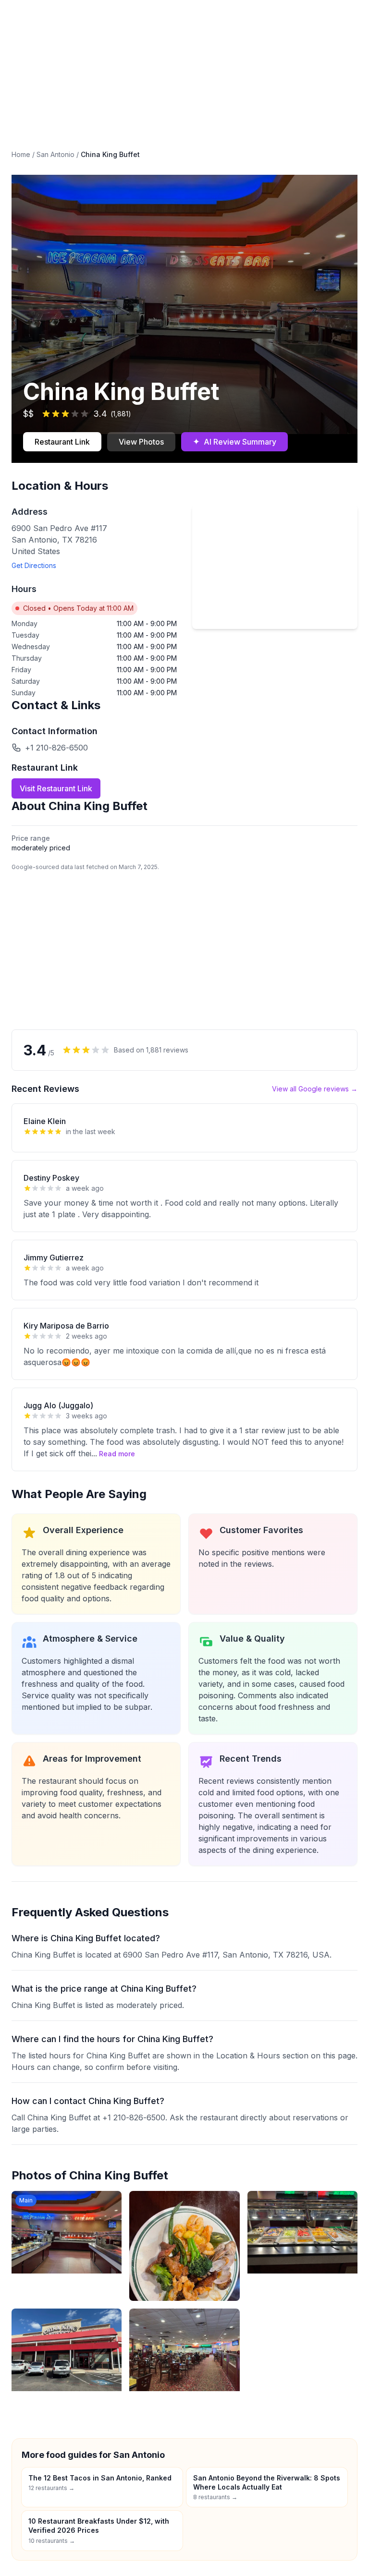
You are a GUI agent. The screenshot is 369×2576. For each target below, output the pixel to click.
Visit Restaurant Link (56, 788)
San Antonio (55, 154)
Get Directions (34, 565)
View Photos (141, 442)
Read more (117, 1454)
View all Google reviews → (315, 1089)
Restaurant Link (62, 442)
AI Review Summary (234, 441)
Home (21, 154)
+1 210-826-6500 (56, 748)
